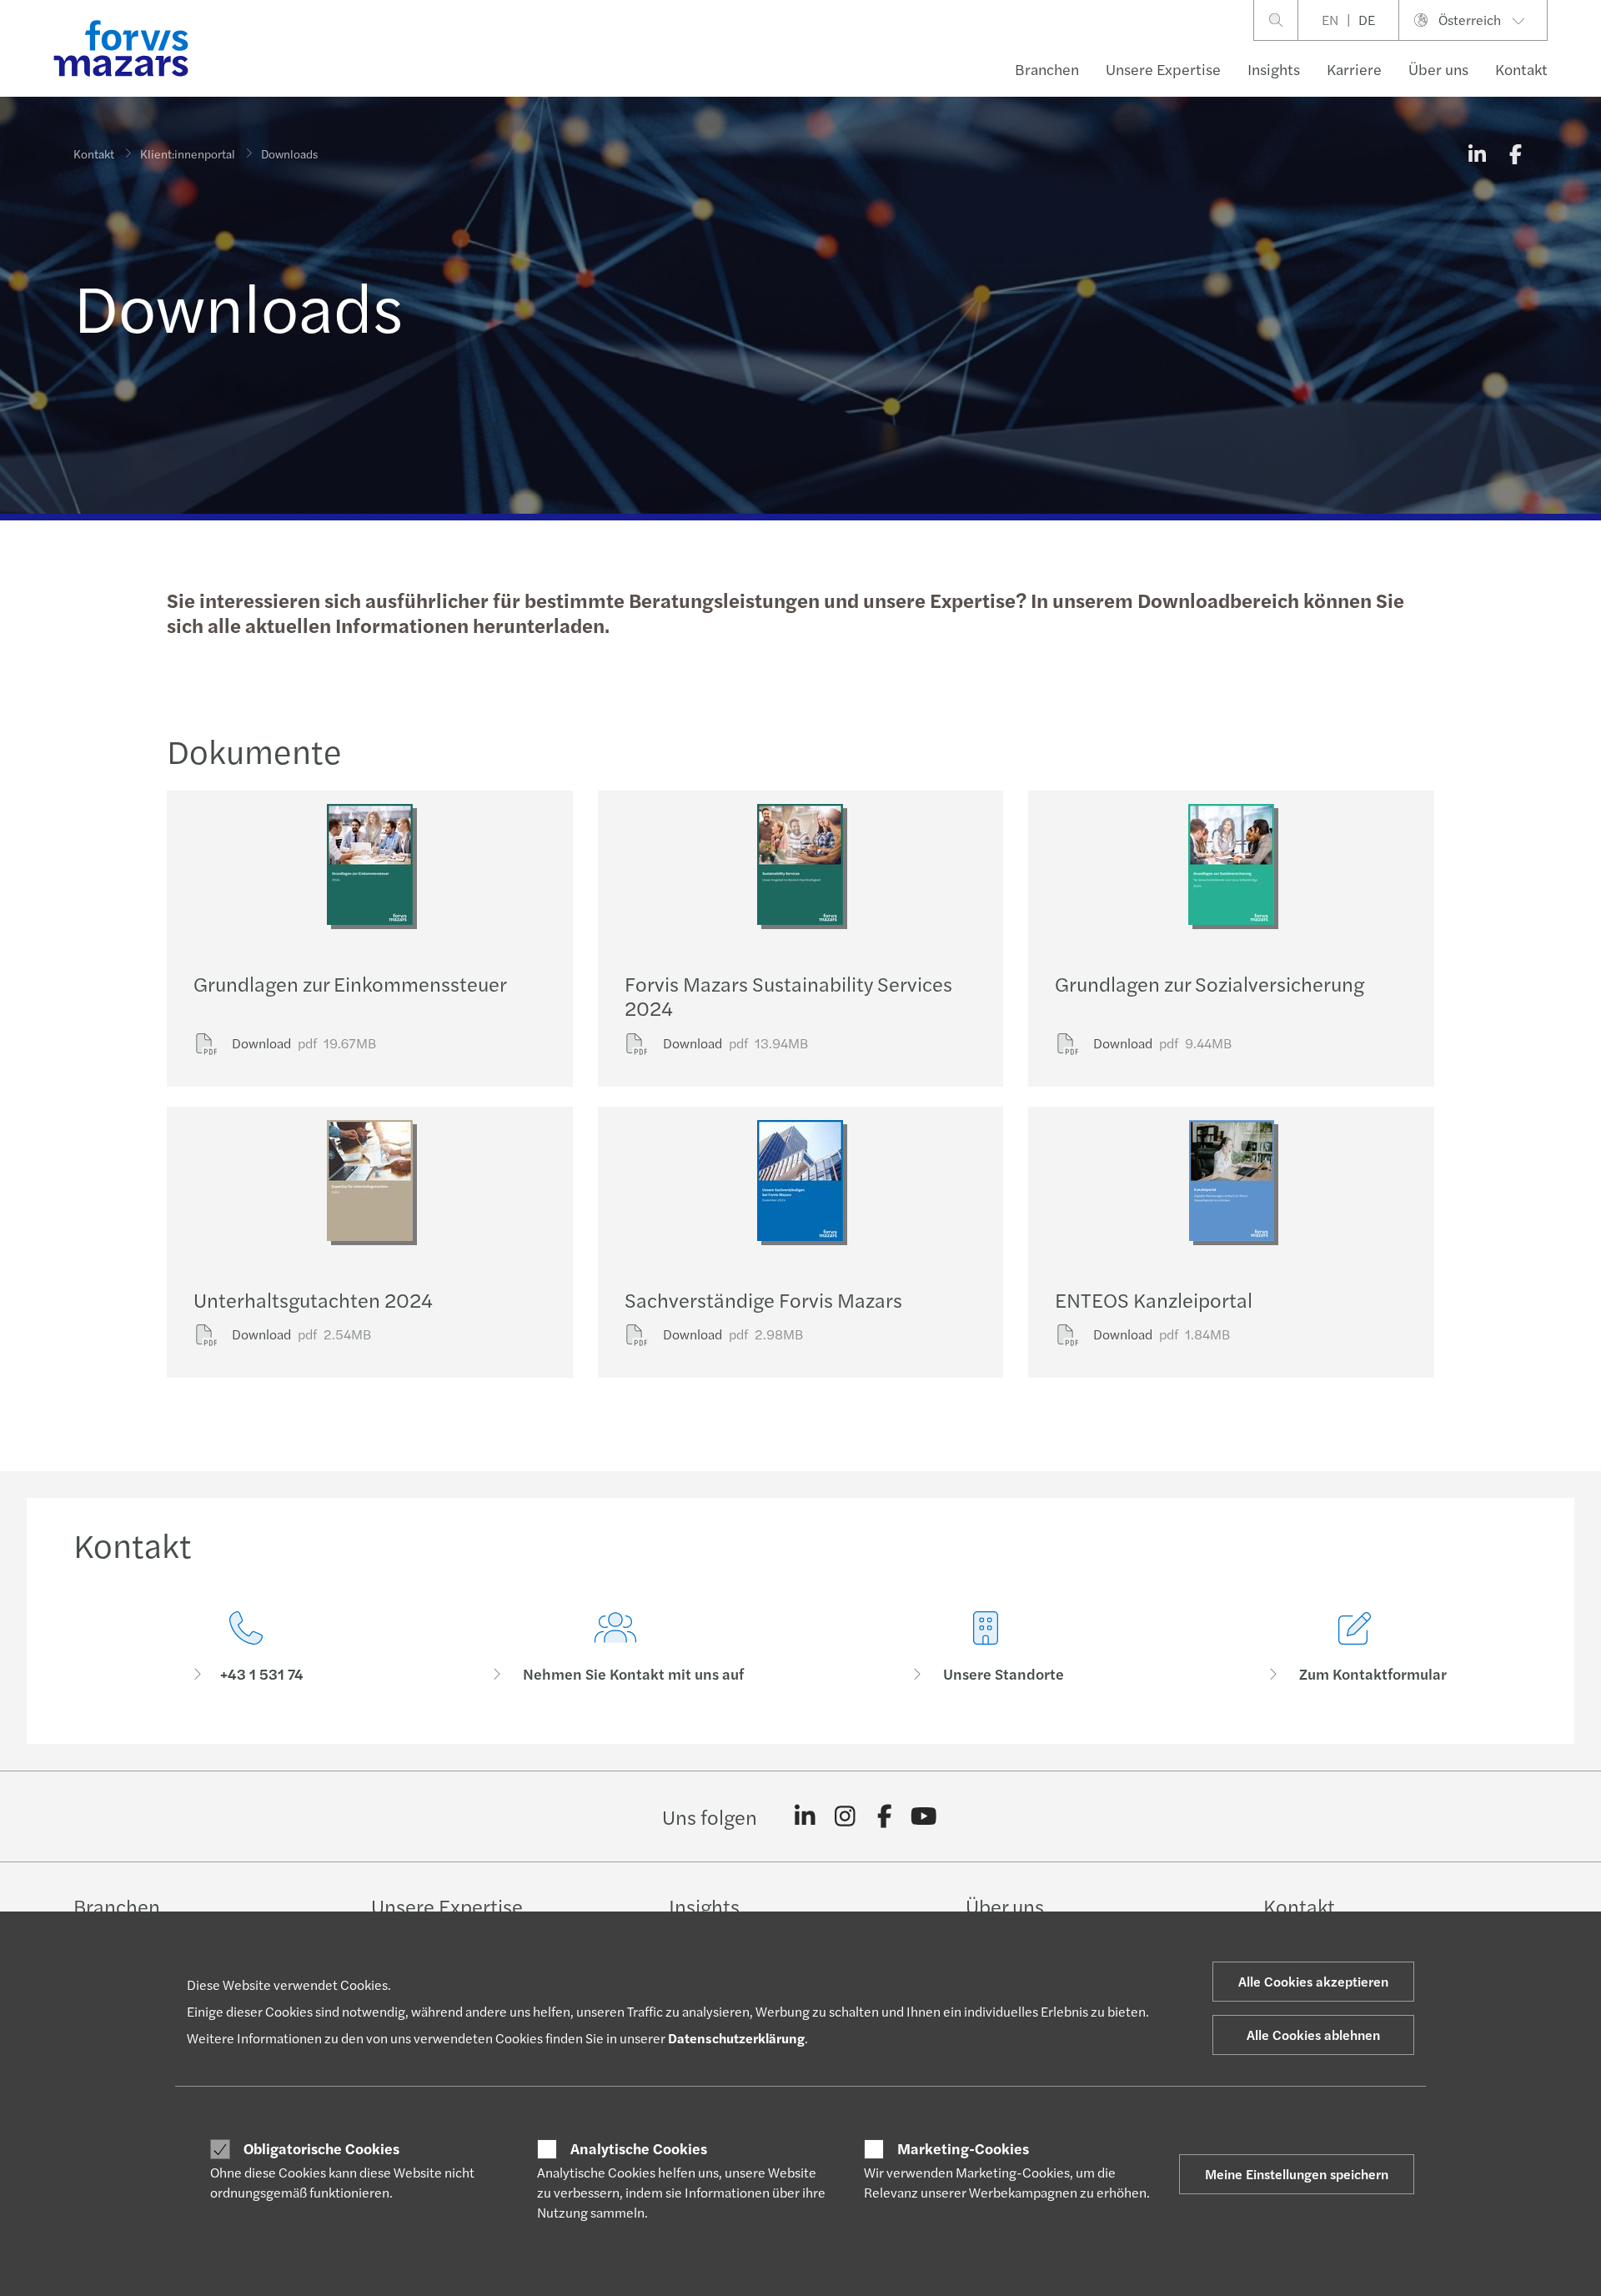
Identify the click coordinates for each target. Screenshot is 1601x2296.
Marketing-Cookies (963, 2148)
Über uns (1438, 69)
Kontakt (1521, 69)
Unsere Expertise (1163, 69)
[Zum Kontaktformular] (1356, 1648)
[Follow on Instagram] (845, 1816)
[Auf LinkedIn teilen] (1477, 153)
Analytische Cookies (639, 2148)
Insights (1274, 69)
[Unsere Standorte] (986, 1648)
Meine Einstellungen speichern (1297, 2174)
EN (1330, 20)
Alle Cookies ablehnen (1313, 2035)
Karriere (1354, 69)
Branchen (1047, 69)
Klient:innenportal (188, 153)
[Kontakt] (246, 1648)
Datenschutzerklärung (736, 2038)
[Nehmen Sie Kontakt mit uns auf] (616, 1648)
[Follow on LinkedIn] (805, 1816)
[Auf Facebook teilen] (1515, 153)
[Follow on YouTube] (924, 1816)
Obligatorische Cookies (321, 2148)
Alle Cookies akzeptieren (1313, 1981)
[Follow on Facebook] (884, 1816)
